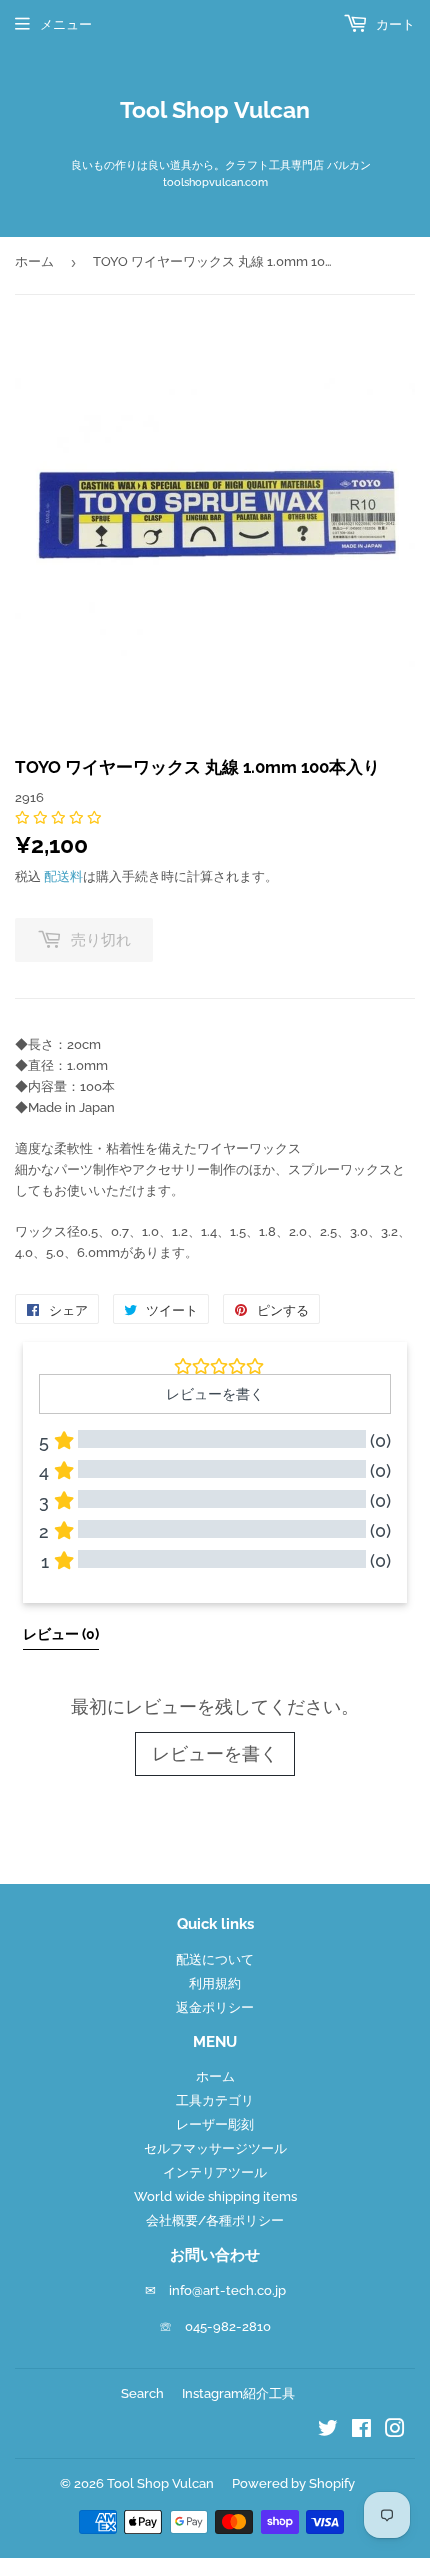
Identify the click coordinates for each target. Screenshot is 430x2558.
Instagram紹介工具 (238, 2393)
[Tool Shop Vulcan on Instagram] (395, 2431)
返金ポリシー (215, 2007)
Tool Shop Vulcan (215, 110)
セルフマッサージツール (215, 2148)
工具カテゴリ (215, 2100)
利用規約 (215, 1983)
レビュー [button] (61, 1634)
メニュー (66, 24)
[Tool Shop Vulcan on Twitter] (328, 2431)
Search (142, 2393)
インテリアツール (215, 2172)
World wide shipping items (215, 2196)
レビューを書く (215, 1753)
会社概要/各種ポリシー (215, 2220)
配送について (215, 1959)
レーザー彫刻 (215, 2124)
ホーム (34, 261)
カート (394, 24)
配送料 (63, 876)
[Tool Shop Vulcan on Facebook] (361, 2431)
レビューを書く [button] (215, 1394)
